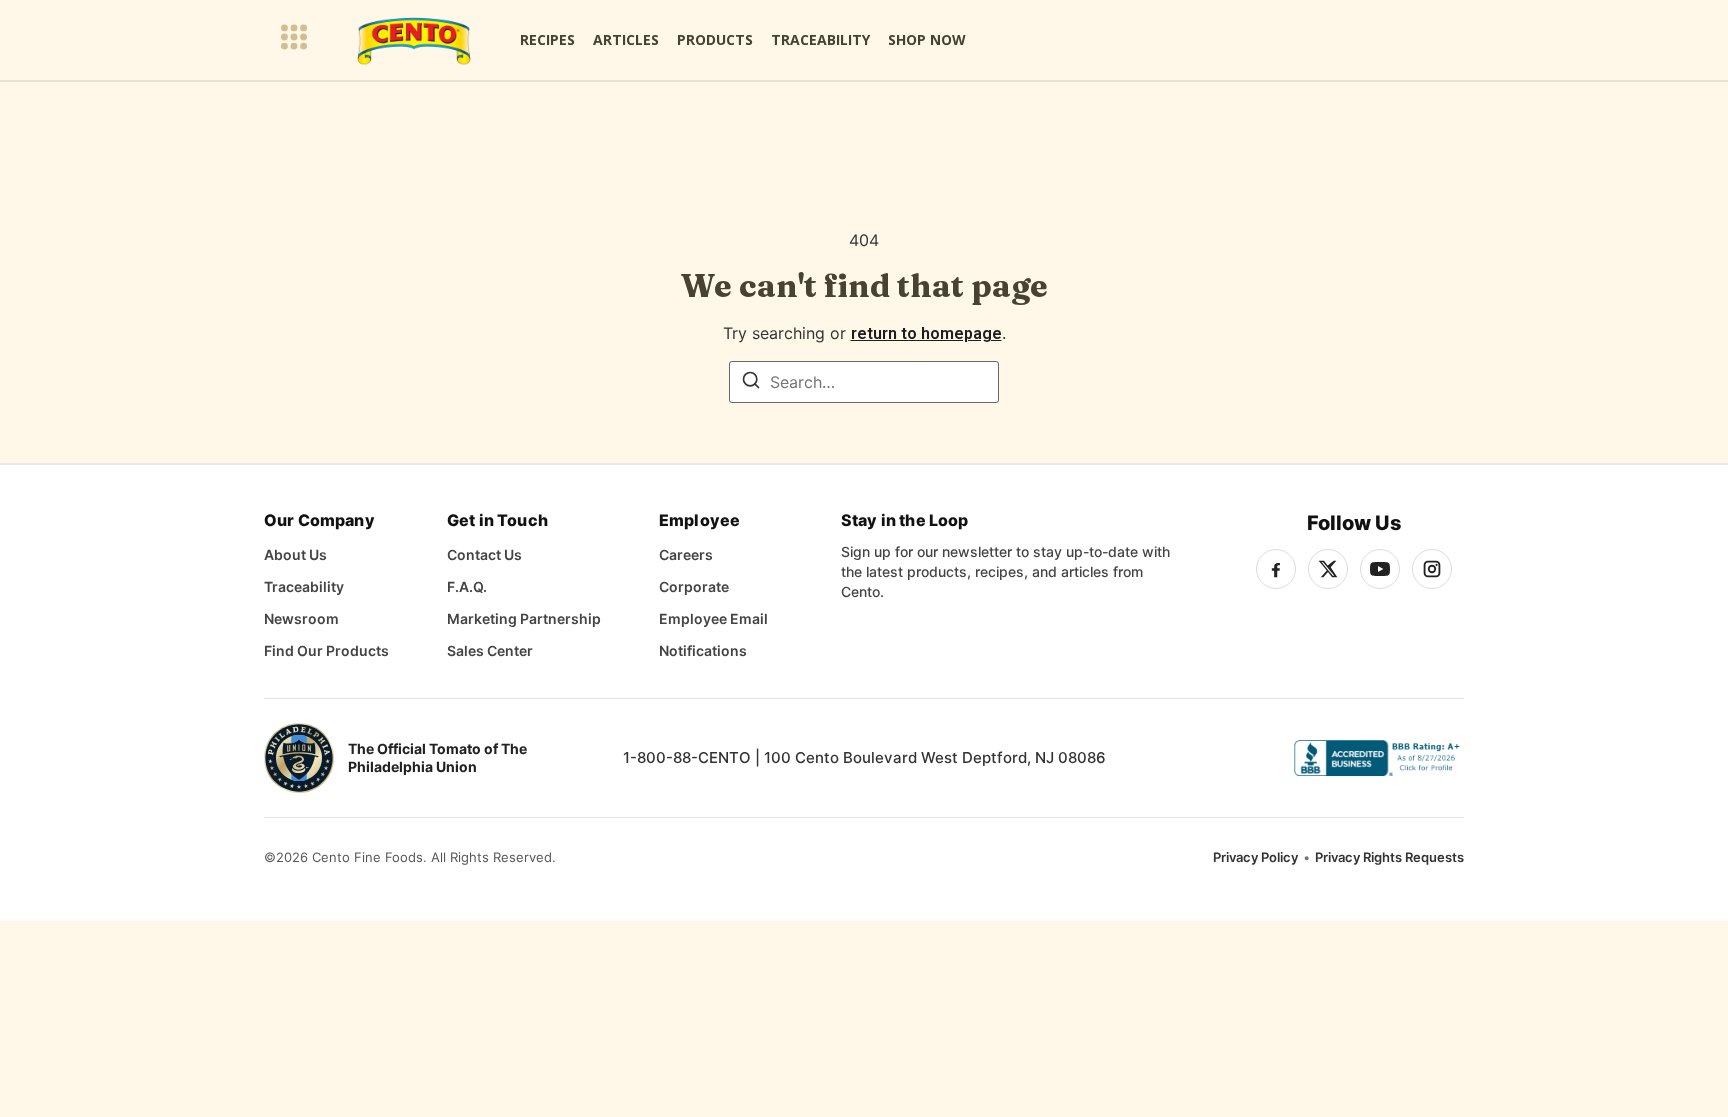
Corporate (694, 586)
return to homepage (926, 333)
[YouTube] (1380, 569)
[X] (1328, 569)
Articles (626, 39)
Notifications (703, 650)
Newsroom (301, 618)
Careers (686, 554)
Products (715, 39)
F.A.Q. (467, 586)
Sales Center (490, 650)
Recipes (547, 39)
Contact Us (484, 554)
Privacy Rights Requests (1389, 857)
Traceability (820, 39)
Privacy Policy (1255, 857)
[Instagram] (1432, 569)
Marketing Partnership (524, 618)
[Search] (751, 383)
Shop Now (927, 39)
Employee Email (713, 618)
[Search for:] (864, 382)
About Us (295, 554)
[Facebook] (1276, 569)
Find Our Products (326, 650)
